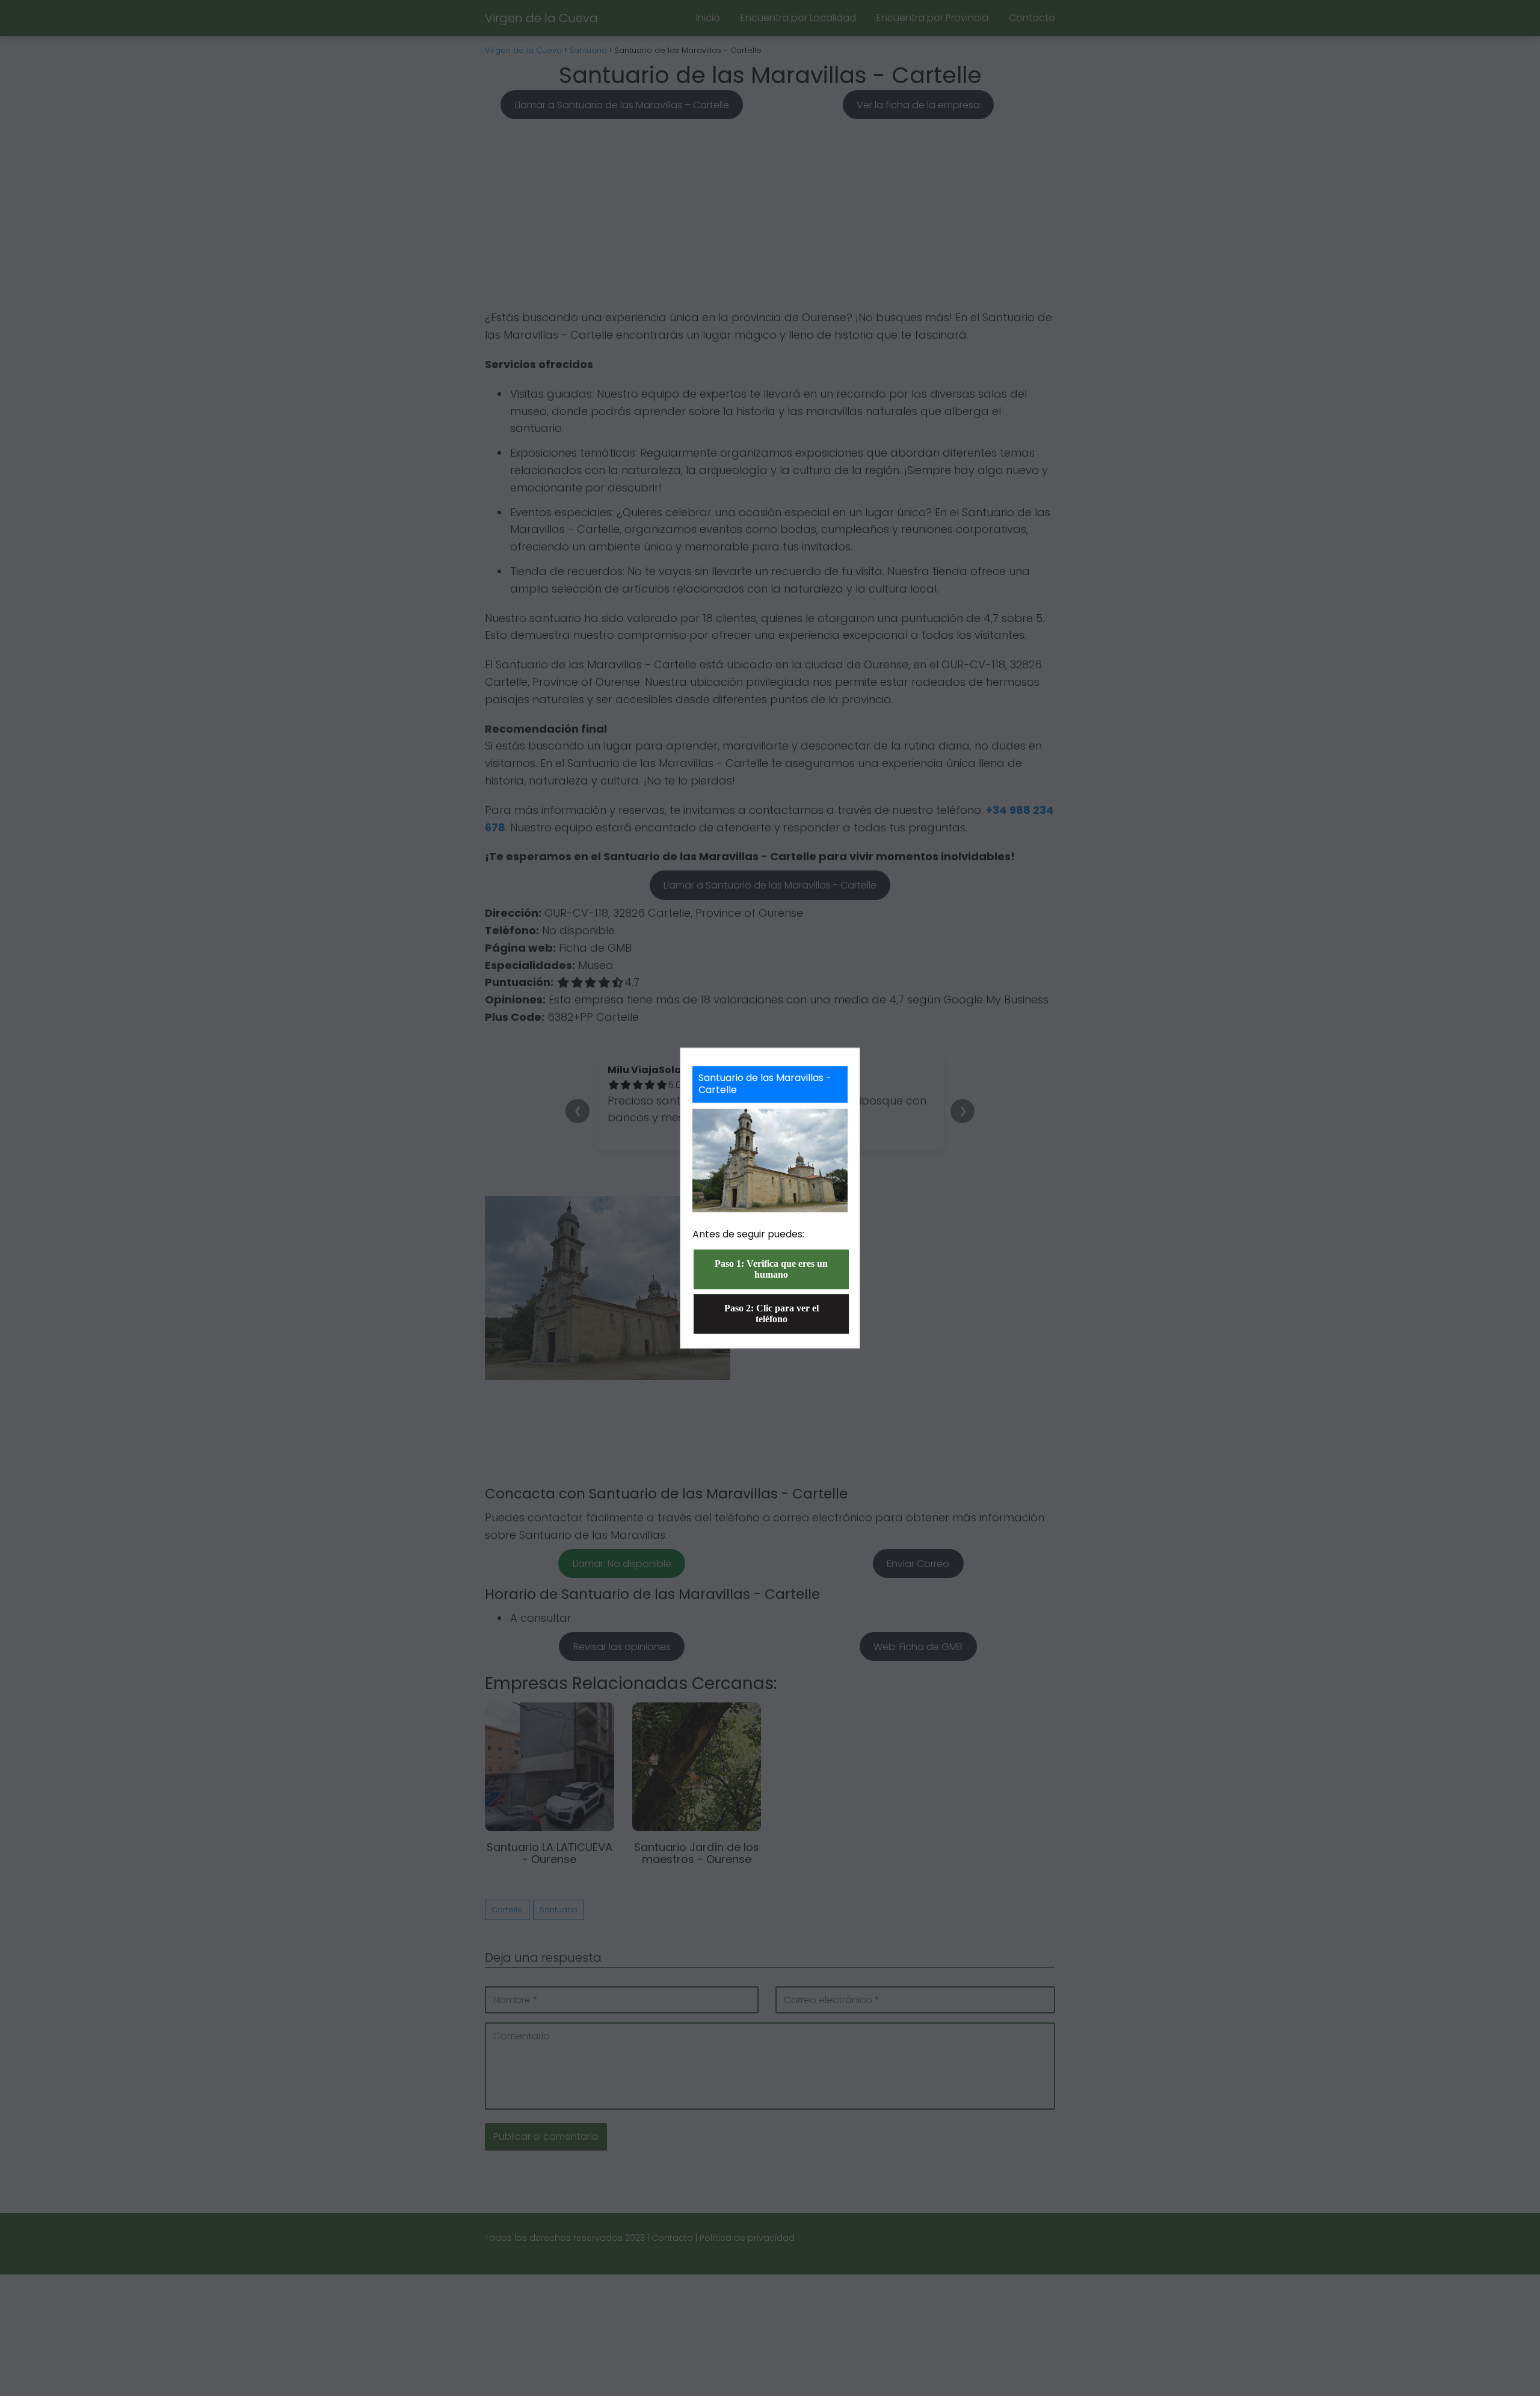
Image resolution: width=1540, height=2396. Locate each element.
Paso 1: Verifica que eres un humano (771, 1269)
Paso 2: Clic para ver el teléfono (772, 1313)
